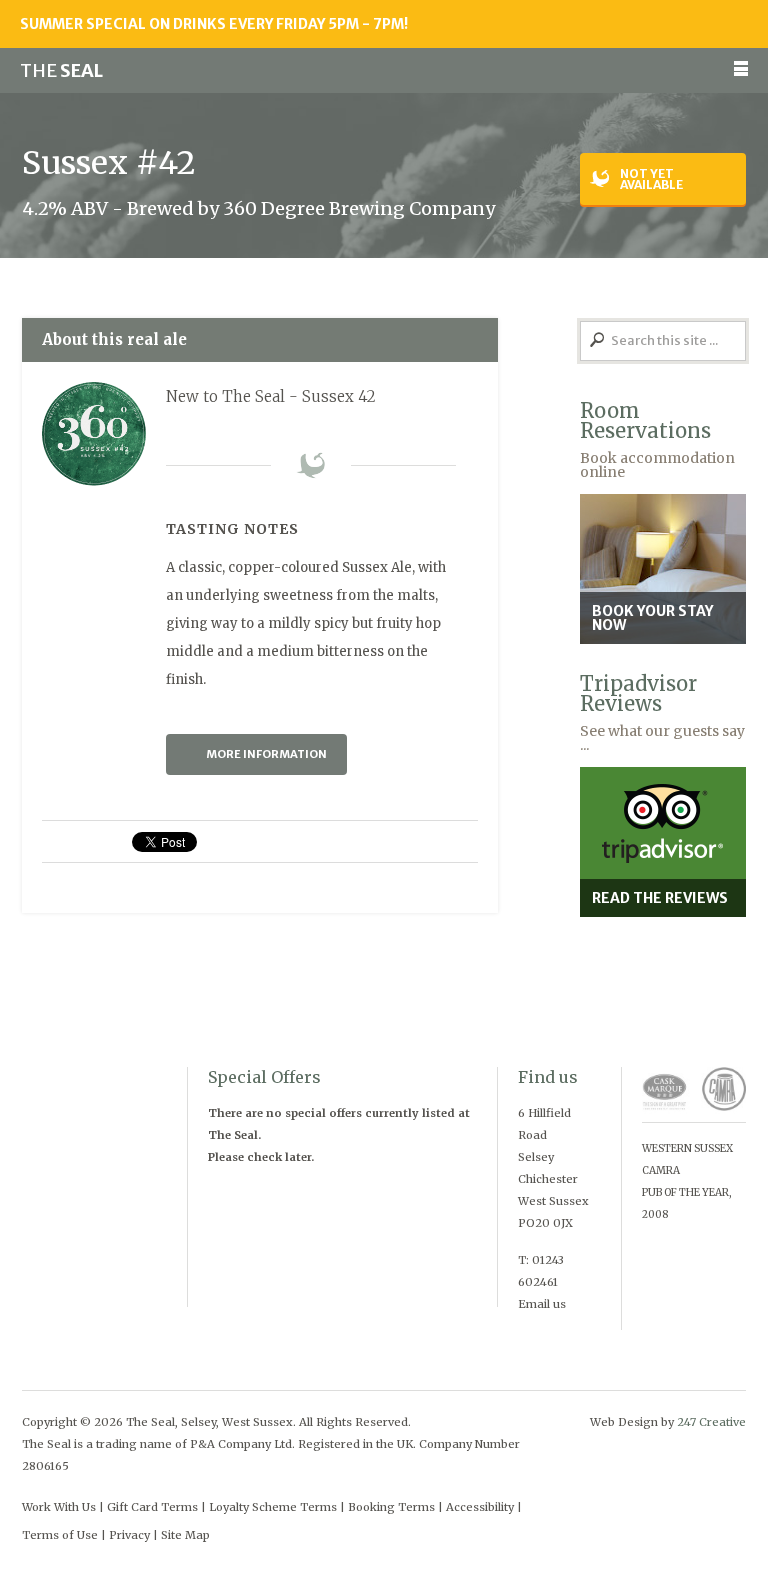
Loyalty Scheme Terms (273, 1507)
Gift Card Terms (152, 1507)
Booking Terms (391, 1507)
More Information (266, 754)
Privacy (129, 1535)
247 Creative (711, 1422)
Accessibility (480, 1507)
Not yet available (651, 179)
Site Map (185, 1535)
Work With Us (59, 1507)
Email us (542, 1304)
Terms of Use (60, 1535)
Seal (61, 70)
